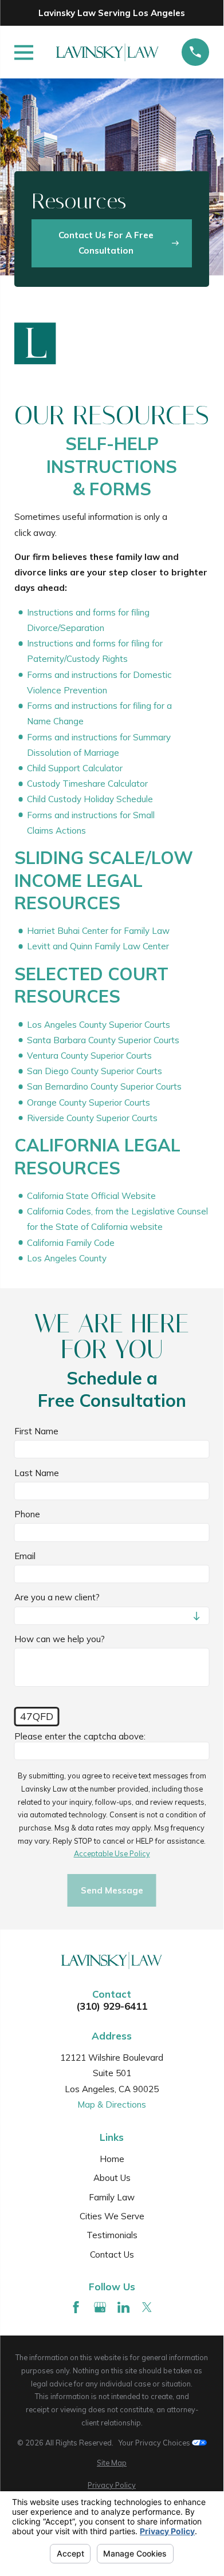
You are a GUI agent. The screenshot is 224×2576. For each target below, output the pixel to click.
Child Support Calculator (75, 768)
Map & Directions (112, 2104)
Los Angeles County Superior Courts (99, 1025)
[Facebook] (76, 2307)
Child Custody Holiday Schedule (90, 800)
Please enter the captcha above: (80, 1737)
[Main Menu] (24, 52)
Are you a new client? (57, 1598)
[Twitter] (147, 2307)
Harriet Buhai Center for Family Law (98, 931)
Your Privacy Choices (155, 2443)
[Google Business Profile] (100, 2307)
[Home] (107, 52)
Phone (27, 1514)
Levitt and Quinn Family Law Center (98, 947)
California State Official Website (91, 1196)
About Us (112, 2178)
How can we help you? (60, 1639)
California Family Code (71, 1243)
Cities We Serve (112, 2216)
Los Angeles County (67, 1258)
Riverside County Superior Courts (92, 1118)
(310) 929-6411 (112, 2006)
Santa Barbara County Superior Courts (103, 1040)
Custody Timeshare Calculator (87, 784)
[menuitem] (112, 2463)
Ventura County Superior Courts (89, 1056)
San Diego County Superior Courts (95, 1071)
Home (112, 2159)
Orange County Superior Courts (89, 1102)
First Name (36, 1431)
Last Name (37, 1473)
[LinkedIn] (123, 2307)
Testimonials (112, 2235)
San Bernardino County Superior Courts (104, 1087)
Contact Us (112, 2255)
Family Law (112, 2197)
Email (25, 1556)
